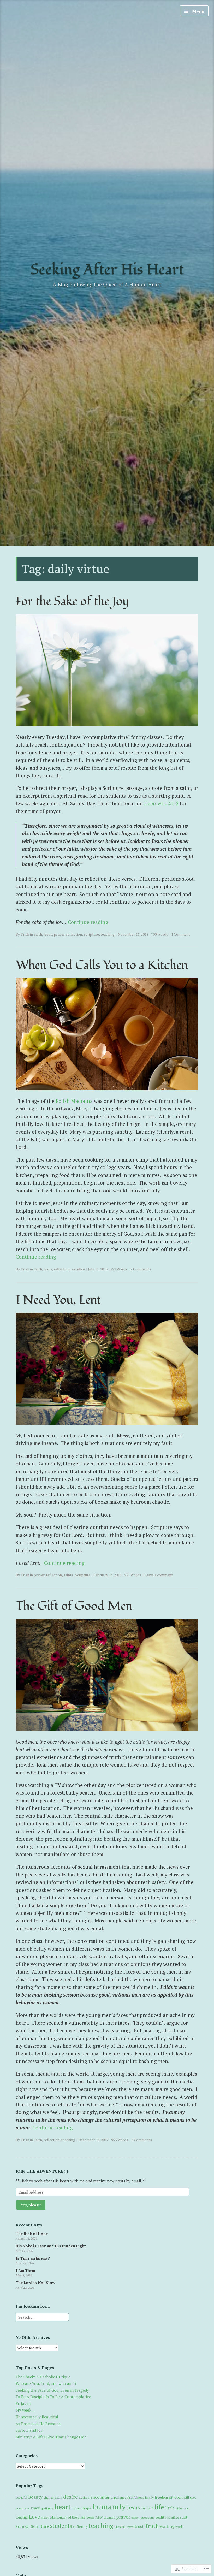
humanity (109, 2507)
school (23, 2526)
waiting (167, 2526)
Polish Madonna (74, 1101)
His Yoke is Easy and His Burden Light (51, 2246)
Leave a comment (159, 1575)
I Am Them (25, 2270)
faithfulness (136, 2498)
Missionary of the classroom (72, 2517)
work (179, 2527)
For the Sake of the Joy (72, 601)
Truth (152, 2526)
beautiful (21, 2498)
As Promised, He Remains (38, 2424)
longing (22, 2517)
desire (70, 2497)
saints (68, 1575)
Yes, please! (31, 2205)
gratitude (47, 2508)
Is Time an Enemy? (33, 2258)
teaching (108, 934)
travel (130, 2527)
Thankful (120, 2527)
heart (63, 2507)
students (61, 2526)
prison (135, 2517)
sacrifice (78, 1269)
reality (161, 2517)
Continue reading (88, 922)
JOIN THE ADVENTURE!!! (42, 2171)
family (149, 2497)
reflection (74, 934)
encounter (100, 2497)
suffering (80, 2527)
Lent (150, 2508)
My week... (25, 2410)
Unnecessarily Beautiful (37, 2417)
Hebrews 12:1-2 (161, 803)
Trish (25, 934)
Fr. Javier (23, 2403)
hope (87, 2508)
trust (139, 2526)
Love (34, 2517)
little (170, 2508)
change (49, 2498)
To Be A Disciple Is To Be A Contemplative (53, 2397)
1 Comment (181, 934)
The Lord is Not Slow (35, 2283)
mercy (45, 2517)
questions (147, 2517)
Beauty (35, 2497)
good (193, 2498)
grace (35, 2508)
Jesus (48, 934)
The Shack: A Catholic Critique (43, 2377)
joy (143, 2508)
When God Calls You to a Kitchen (102, 965)
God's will (182, 2498)
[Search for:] (42, 2317)
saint (184, 2517)
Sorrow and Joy (29, 2430)
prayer (59, 934)
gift (171, 2498)
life (159, 2507)
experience (118, 2497)
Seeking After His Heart (107, 270)
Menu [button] (198, 11)
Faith (38, 934)
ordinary (109, 2517)
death (58, 2498)
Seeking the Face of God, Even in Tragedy (52, 2390)
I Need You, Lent (58, 1300)
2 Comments (141, 1269)
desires (84, 2498)
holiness (77, 2508)
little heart (183, 2508)
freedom (161, 2497)
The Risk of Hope (32, 2234)
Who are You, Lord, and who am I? (46, 2383)
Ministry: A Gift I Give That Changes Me (51, 2437)
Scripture (91, 934)
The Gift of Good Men (74, 1606)
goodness (23, 2508)
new (99, 2517)
